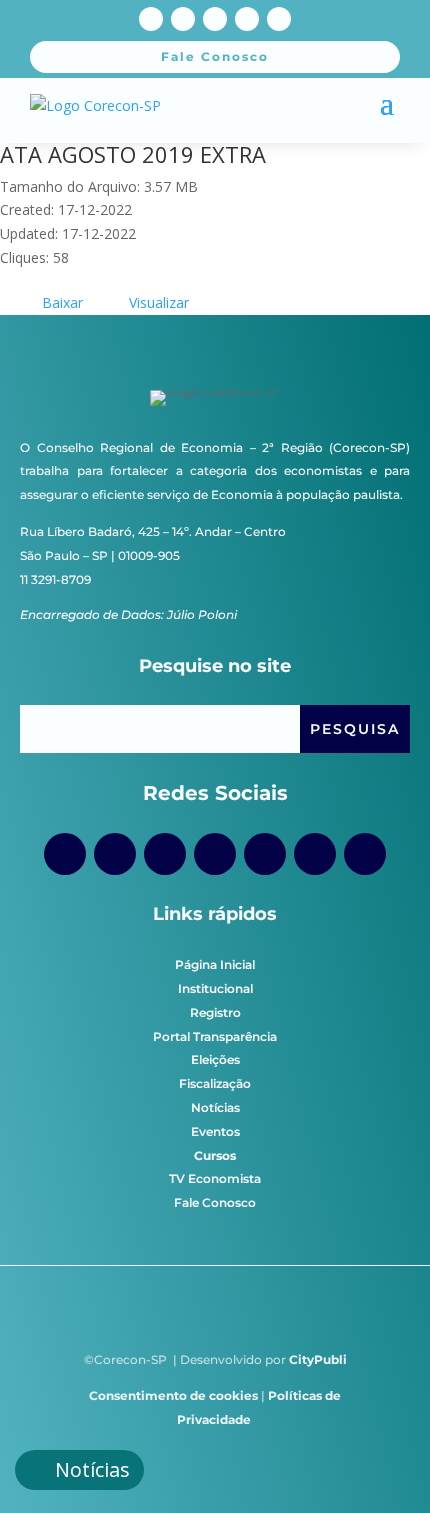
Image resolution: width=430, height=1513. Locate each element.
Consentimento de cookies (173, 1395)
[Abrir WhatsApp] (380, 1462)
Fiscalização (215, 1083)
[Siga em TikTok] (165, 854)
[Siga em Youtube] (215, 19)
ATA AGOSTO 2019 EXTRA (133, 154)
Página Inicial (215, 964)
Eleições (215, 1059)
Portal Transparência (215, 1036)
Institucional (215, 988)
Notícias (215, 1107)
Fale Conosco (215, 1202)
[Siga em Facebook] (151, 19)
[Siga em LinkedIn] (279, 19)
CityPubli (318, 1359)
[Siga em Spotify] (265, 854)
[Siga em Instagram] (183, 19)
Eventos (215, 1131)
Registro (215, 1012)
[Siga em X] (247, 19)
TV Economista (215, 1178)
